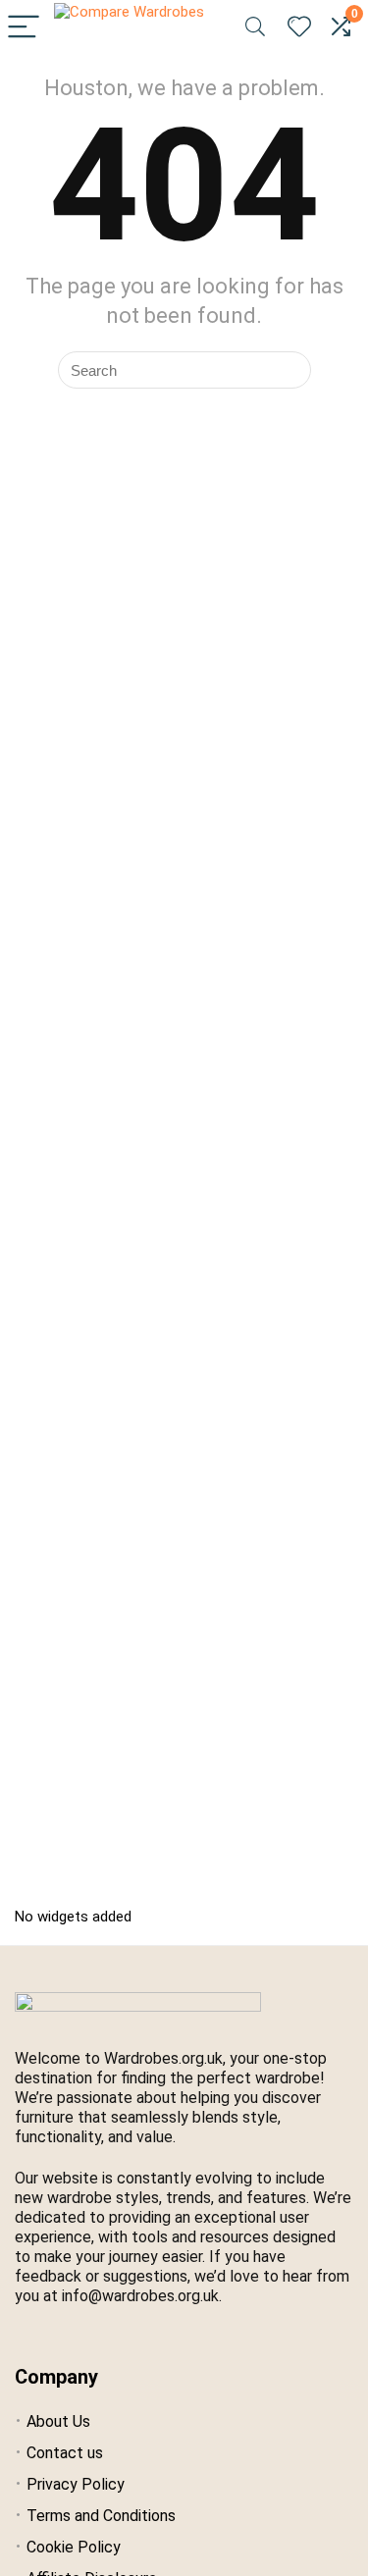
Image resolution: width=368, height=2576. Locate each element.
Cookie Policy (74, 2547)
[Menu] (24, 28)
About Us (58, 2421)
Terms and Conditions (101, 2516)
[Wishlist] (299, 27)
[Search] (255, 28)
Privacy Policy (76, 2484)
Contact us (65, 2453)
